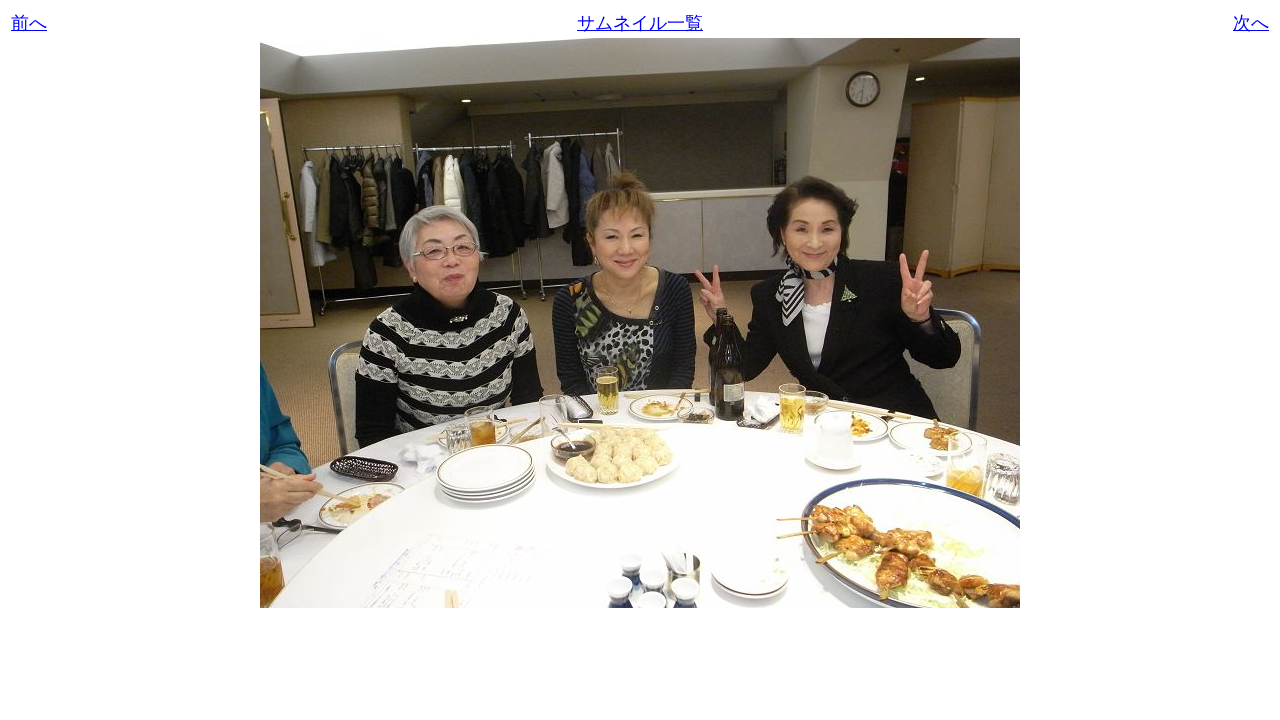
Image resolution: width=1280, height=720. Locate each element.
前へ (29, 23)
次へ (1251, 23)
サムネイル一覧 (640, 23)
